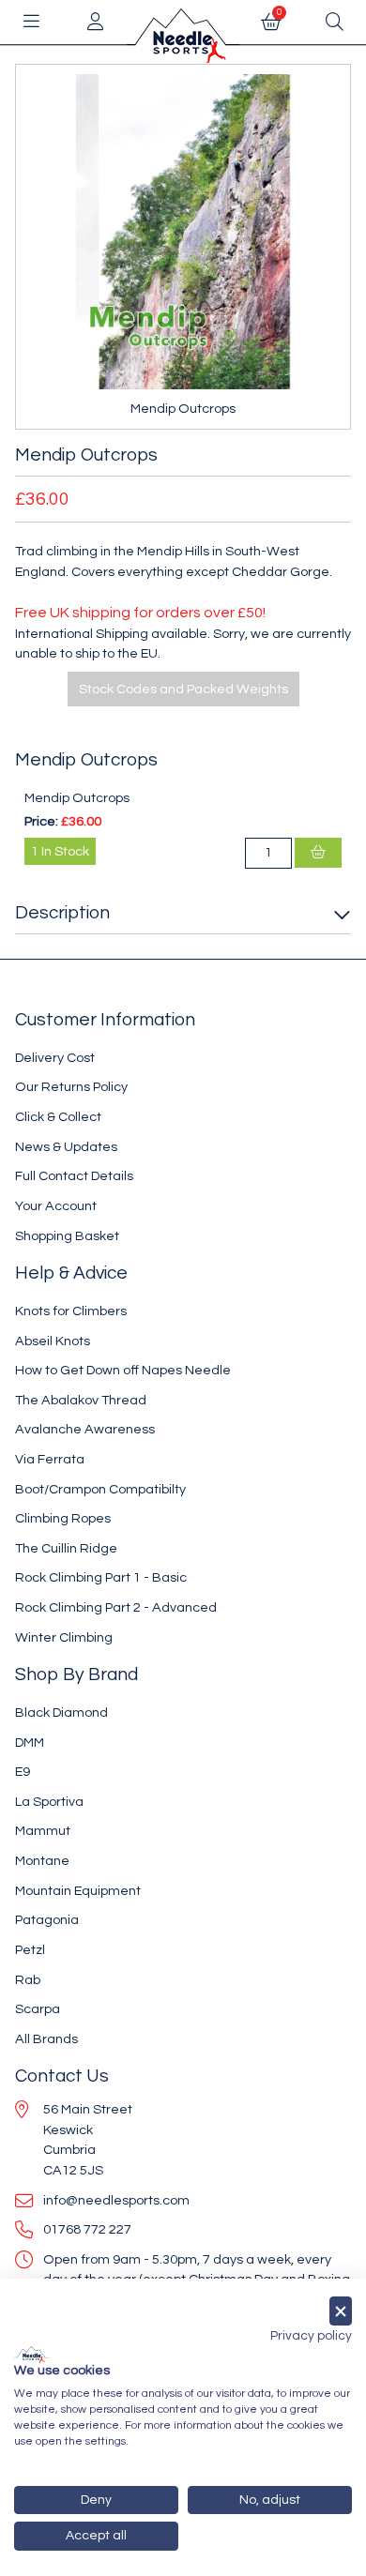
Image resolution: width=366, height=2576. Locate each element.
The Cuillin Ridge (66, 1548)
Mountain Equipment (78, 1891)
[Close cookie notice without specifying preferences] (341, 2311)
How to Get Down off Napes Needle (123, 1370)
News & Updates (66, 1147)
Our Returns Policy (71, 1087)
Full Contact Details (74, 1176)
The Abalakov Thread (81, 1400)
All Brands (46, 2039)
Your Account (56, 1206)
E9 (23, 1772)
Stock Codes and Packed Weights (183, 689)
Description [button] (62, 913)
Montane (42, 1861)
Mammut (43, 1831)
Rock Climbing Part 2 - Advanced (116, 1607)
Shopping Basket (67, 1236)
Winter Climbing (64, 1637)
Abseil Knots (53, 1341)
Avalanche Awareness (85, 1429)
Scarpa (38, 2009)
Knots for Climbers (71, 1311)
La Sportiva (49, 1802)
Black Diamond (61, 1712)
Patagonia (47, 1920)
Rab (28, 1980)
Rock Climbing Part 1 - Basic (101, 1577)
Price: (41, 821)
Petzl (30, 1950)
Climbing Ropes (63, 1518)
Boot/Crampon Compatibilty (100, 1489)
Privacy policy (311, 2336)
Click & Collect (58, 1117)
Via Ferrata (50, 1459)
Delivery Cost (55, 1058)
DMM (30, 1743)
